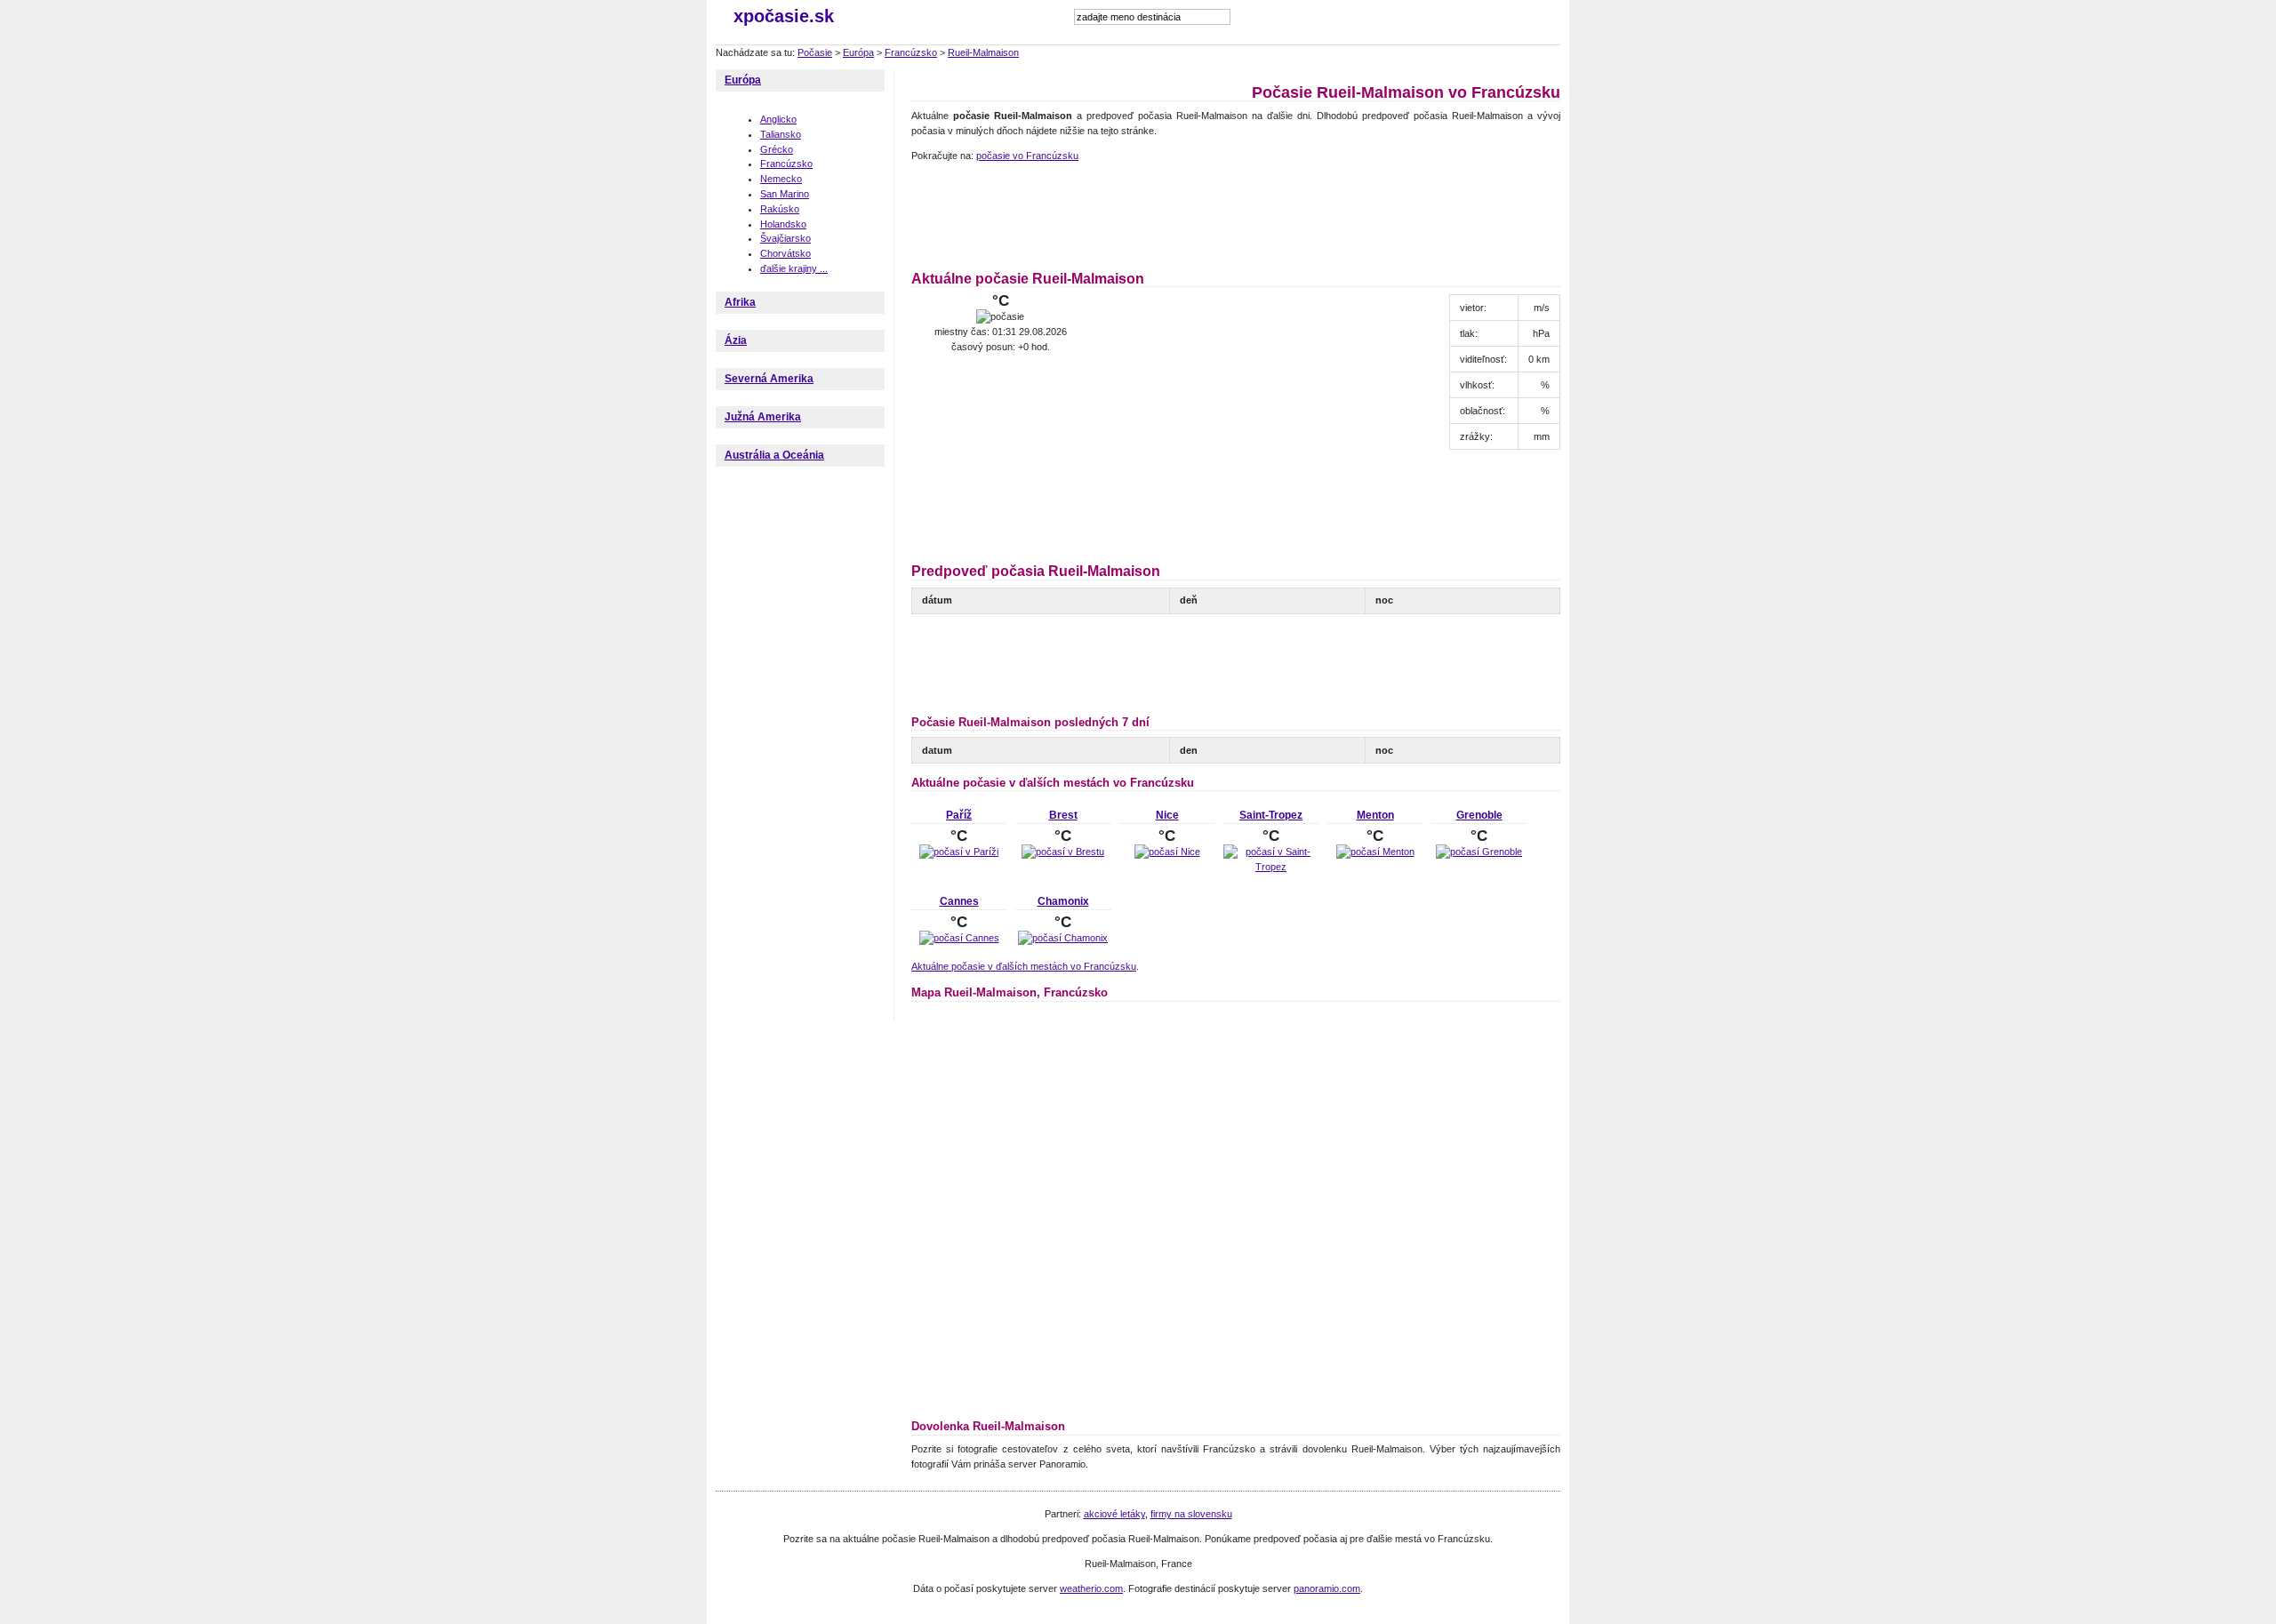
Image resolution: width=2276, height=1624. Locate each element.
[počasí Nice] (1167, 852)
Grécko (777, 149)
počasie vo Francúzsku (1027, 156)
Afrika (740, 302)
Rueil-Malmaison (983, 52)
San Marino (785, 194)
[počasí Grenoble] (1479, 852)
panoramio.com (1327, 1588)
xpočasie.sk (784, 16)
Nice (1167, 815)
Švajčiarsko (785, 238)
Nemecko (781, 179)
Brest (1063, 815)
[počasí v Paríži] (959, 852)
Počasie (815, 52)
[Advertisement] (1235, 213)
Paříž (959, 815)
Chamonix (1063, 901)
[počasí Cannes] (959, 938)
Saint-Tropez (1271, 815)
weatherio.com (1091, 1588)
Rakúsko (780, 209)
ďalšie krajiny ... (794, 268)
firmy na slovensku (1191, 1514)
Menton (1375, 815)
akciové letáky (1114, 1514)
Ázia (736, 340)
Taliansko (781, 134)
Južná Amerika (763, 417)
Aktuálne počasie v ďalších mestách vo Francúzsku (1024, 966)
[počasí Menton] (1375, 852)
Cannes (959, 901)
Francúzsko (911, 52)
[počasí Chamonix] (1063, 938)
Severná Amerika (769, 379)
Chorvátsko (785, 253)
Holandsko (783, 224)
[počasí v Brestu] (1063, 852)
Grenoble (1479, 815)
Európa (858, 52)
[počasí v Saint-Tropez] (1271, 867)
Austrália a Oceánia (774, 455)
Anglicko (778, 119)
